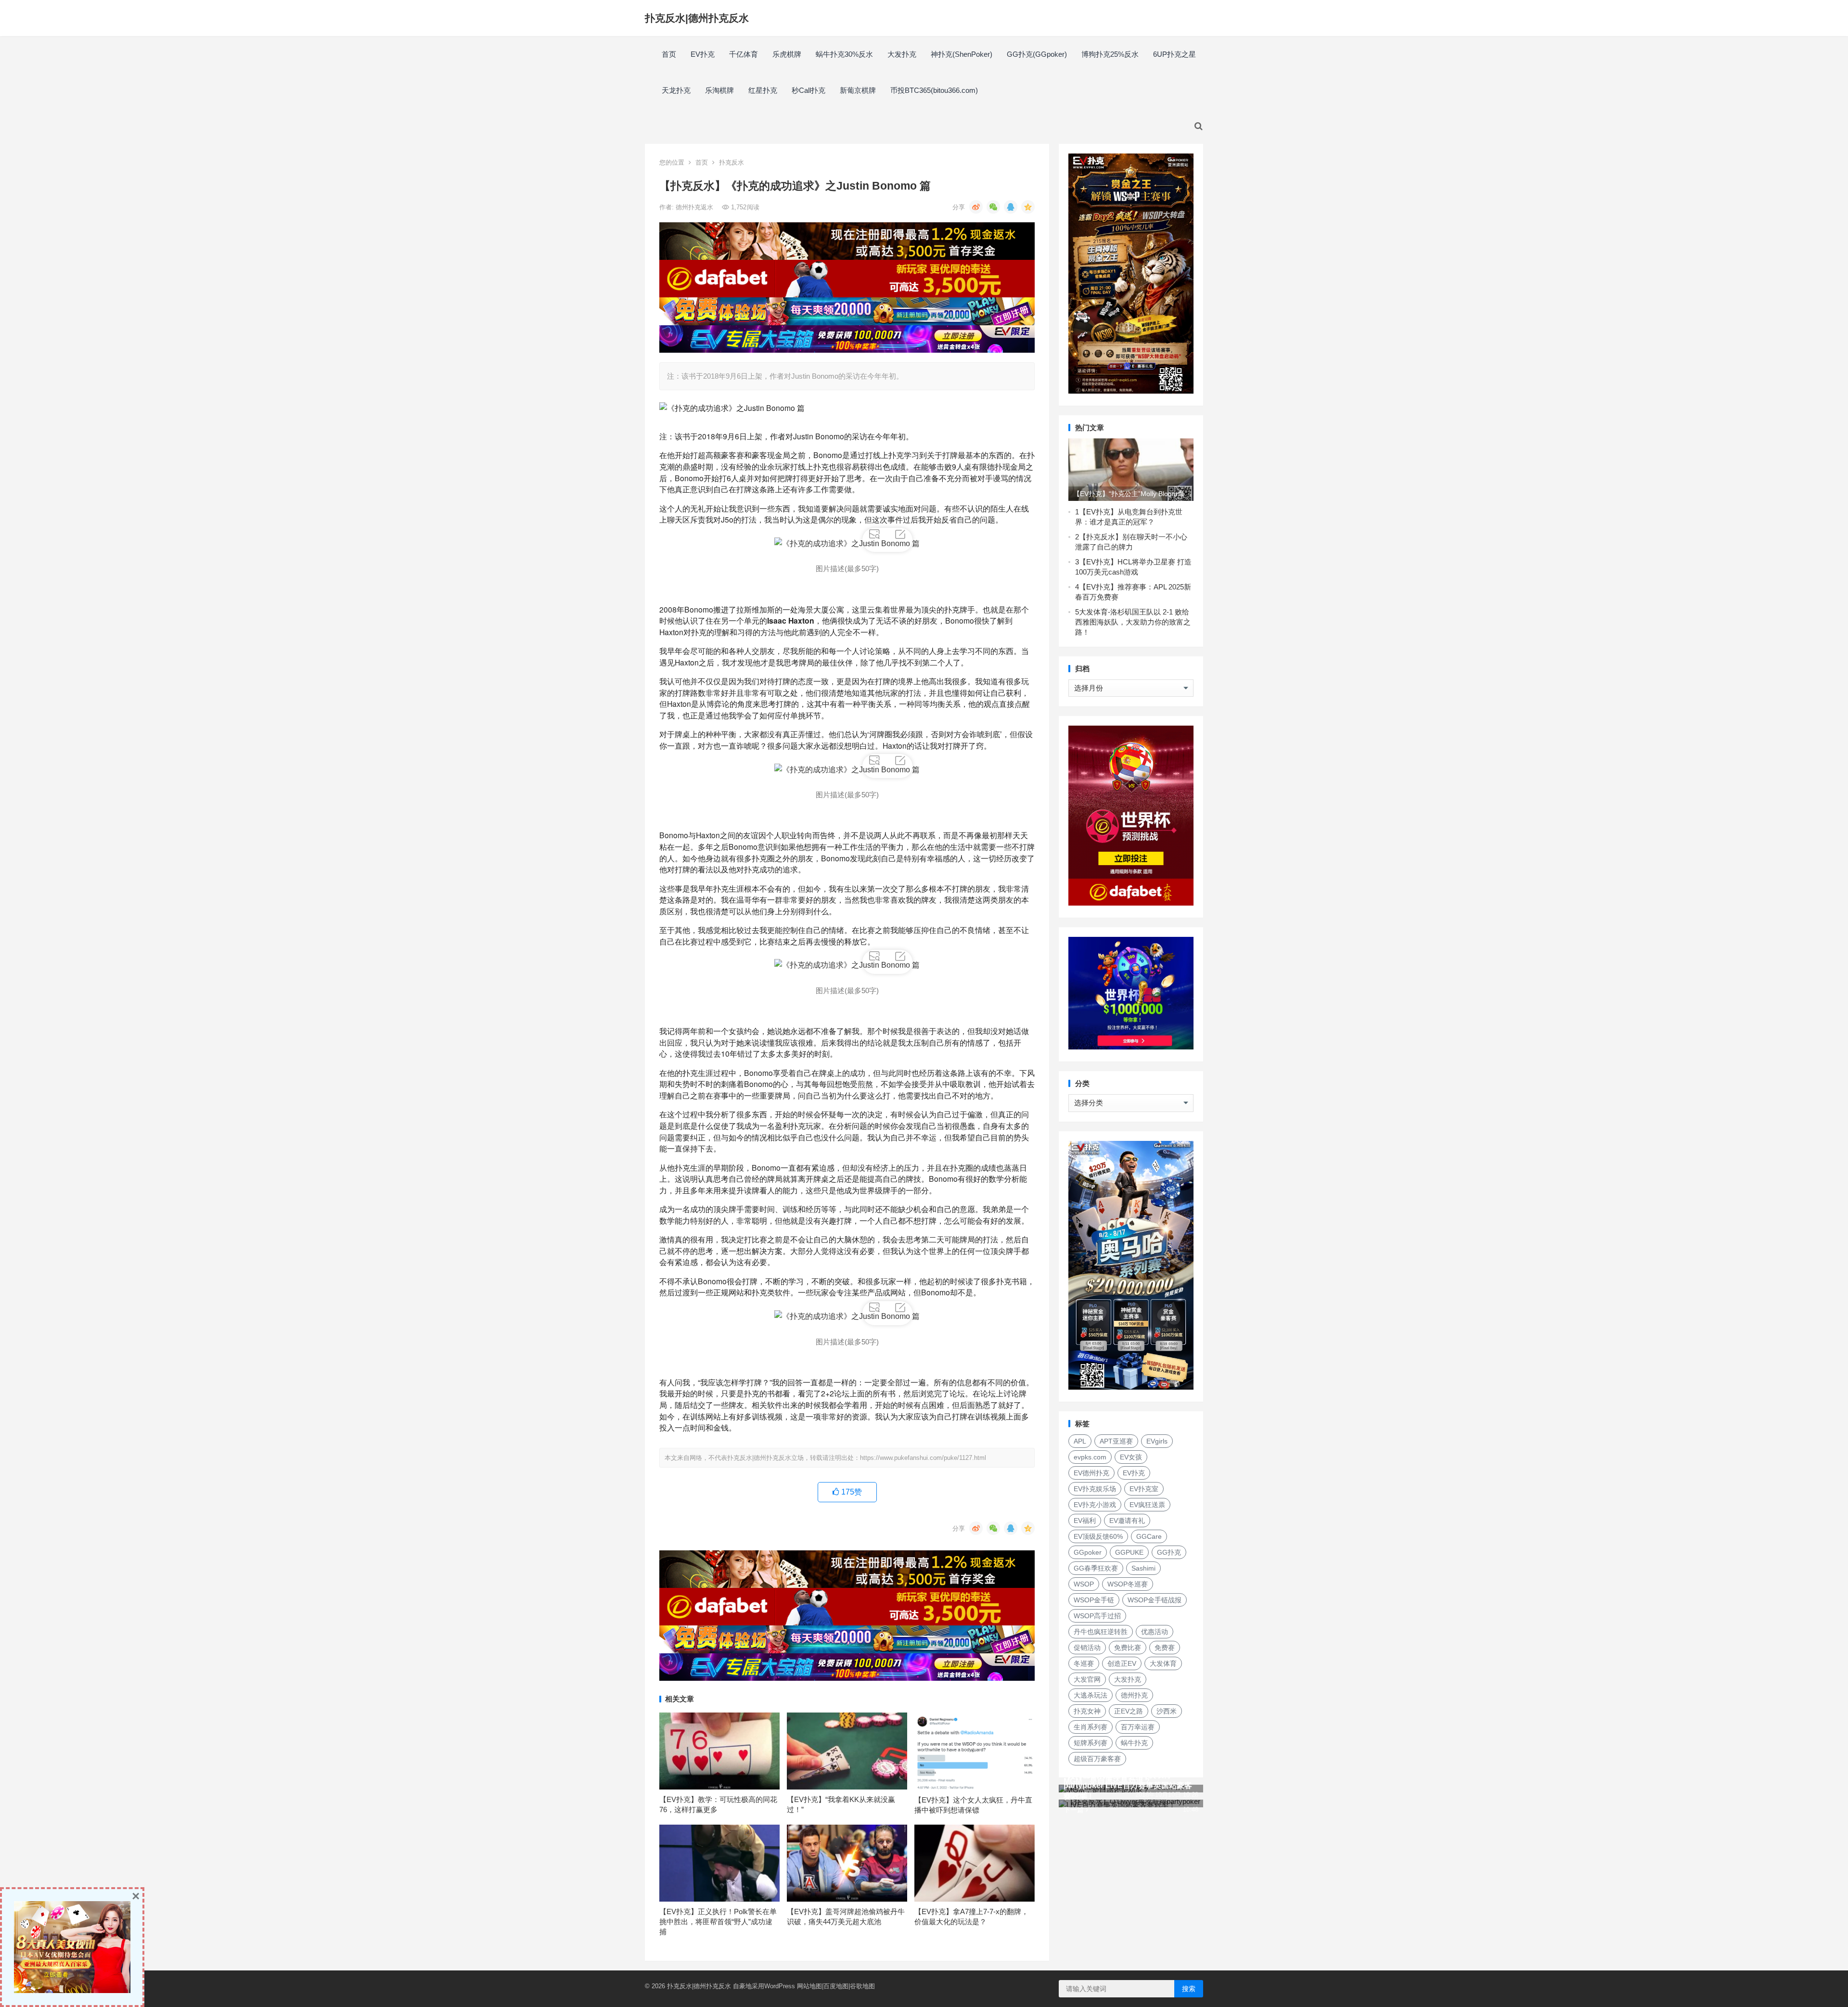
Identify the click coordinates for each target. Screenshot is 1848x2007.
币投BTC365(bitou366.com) (934, 90)
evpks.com (1090, 1457)
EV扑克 (703, 54)
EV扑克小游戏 (1095, 1505)
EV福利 (1085, 1521)
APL (1080, 1441)
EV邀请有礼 (1127, 1521)
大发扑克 (902, 54)
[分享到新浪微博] (976, 207)
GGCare (1149, 1536)
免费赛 (1165, 1648)
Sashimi (1143, 1568)
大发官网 (1087, 1679)
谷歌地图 (862, 1986)
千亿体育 (744, 54)
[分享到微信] (993, 207)
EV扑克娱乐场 (1095, 1489)
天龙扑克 (676, 90)
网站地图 (809, 1986)
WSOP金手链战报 (1155, 1600)
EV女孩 (1131, 1457)
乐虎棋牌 (787, 54)
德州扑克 (1134, 1695)
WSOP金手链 (1094, 1600)
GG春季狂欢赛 (1096, 1568)
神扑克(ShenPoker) (962, 54)
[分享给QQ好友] (1011, 207)
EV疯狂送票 (1147, 1505)
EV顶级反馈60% (1098, 1536)
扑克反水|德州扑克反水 (697, 18)
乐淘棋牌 (719, 90)
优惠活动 (1155, 1632)
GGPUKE (1129, 1552)
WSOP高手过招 (1097, 1616)
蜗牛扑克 (1134, 1743)
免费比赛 (1128, 1648)
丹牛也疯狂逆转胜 (1101, 1632)
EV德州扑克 (1091, 1473)
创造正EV (1122, 1663)
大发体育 (1163, 1663)
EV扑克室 (1144, 1489)
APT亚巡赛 (1116, 1441)
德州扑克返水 (695, 207)
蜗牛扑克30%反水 (844, 54)
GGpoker (1088, 1552)
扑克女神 (1087, 1711)
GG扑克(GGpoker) (1037, 54)
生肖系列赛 (1091, 1727)
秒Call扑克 (808, 90)
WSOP (1084, 1584)
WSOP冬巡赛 (1128, 1584)
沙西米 (1167, 1711)
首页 (669, 54)
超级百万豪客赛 (1097, 1759)
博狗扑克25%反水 (1110, 54)
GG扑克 (1169, 1552)
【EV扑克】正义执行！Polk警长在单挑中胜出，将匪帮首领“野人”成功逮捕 (718, 1922)
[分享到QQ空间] (1028, 207)
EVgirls (1157, 1441)
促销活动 (1087, 1648)
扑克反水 (731, 162)
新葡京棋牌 (858, 90)
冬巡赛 (1084, 1663)
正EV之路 (1129, 1711)
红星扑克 (763, 90)
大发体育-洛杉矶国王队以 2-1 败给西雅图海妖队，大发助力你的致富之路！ (1133, 622)
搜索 (1189, 1989)
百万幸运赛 (1138, 1727)
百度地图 (836, 1986)
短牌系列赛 (1091, 1743)
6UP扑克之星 (1174, 54)
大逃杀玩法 (1091, 1695)
